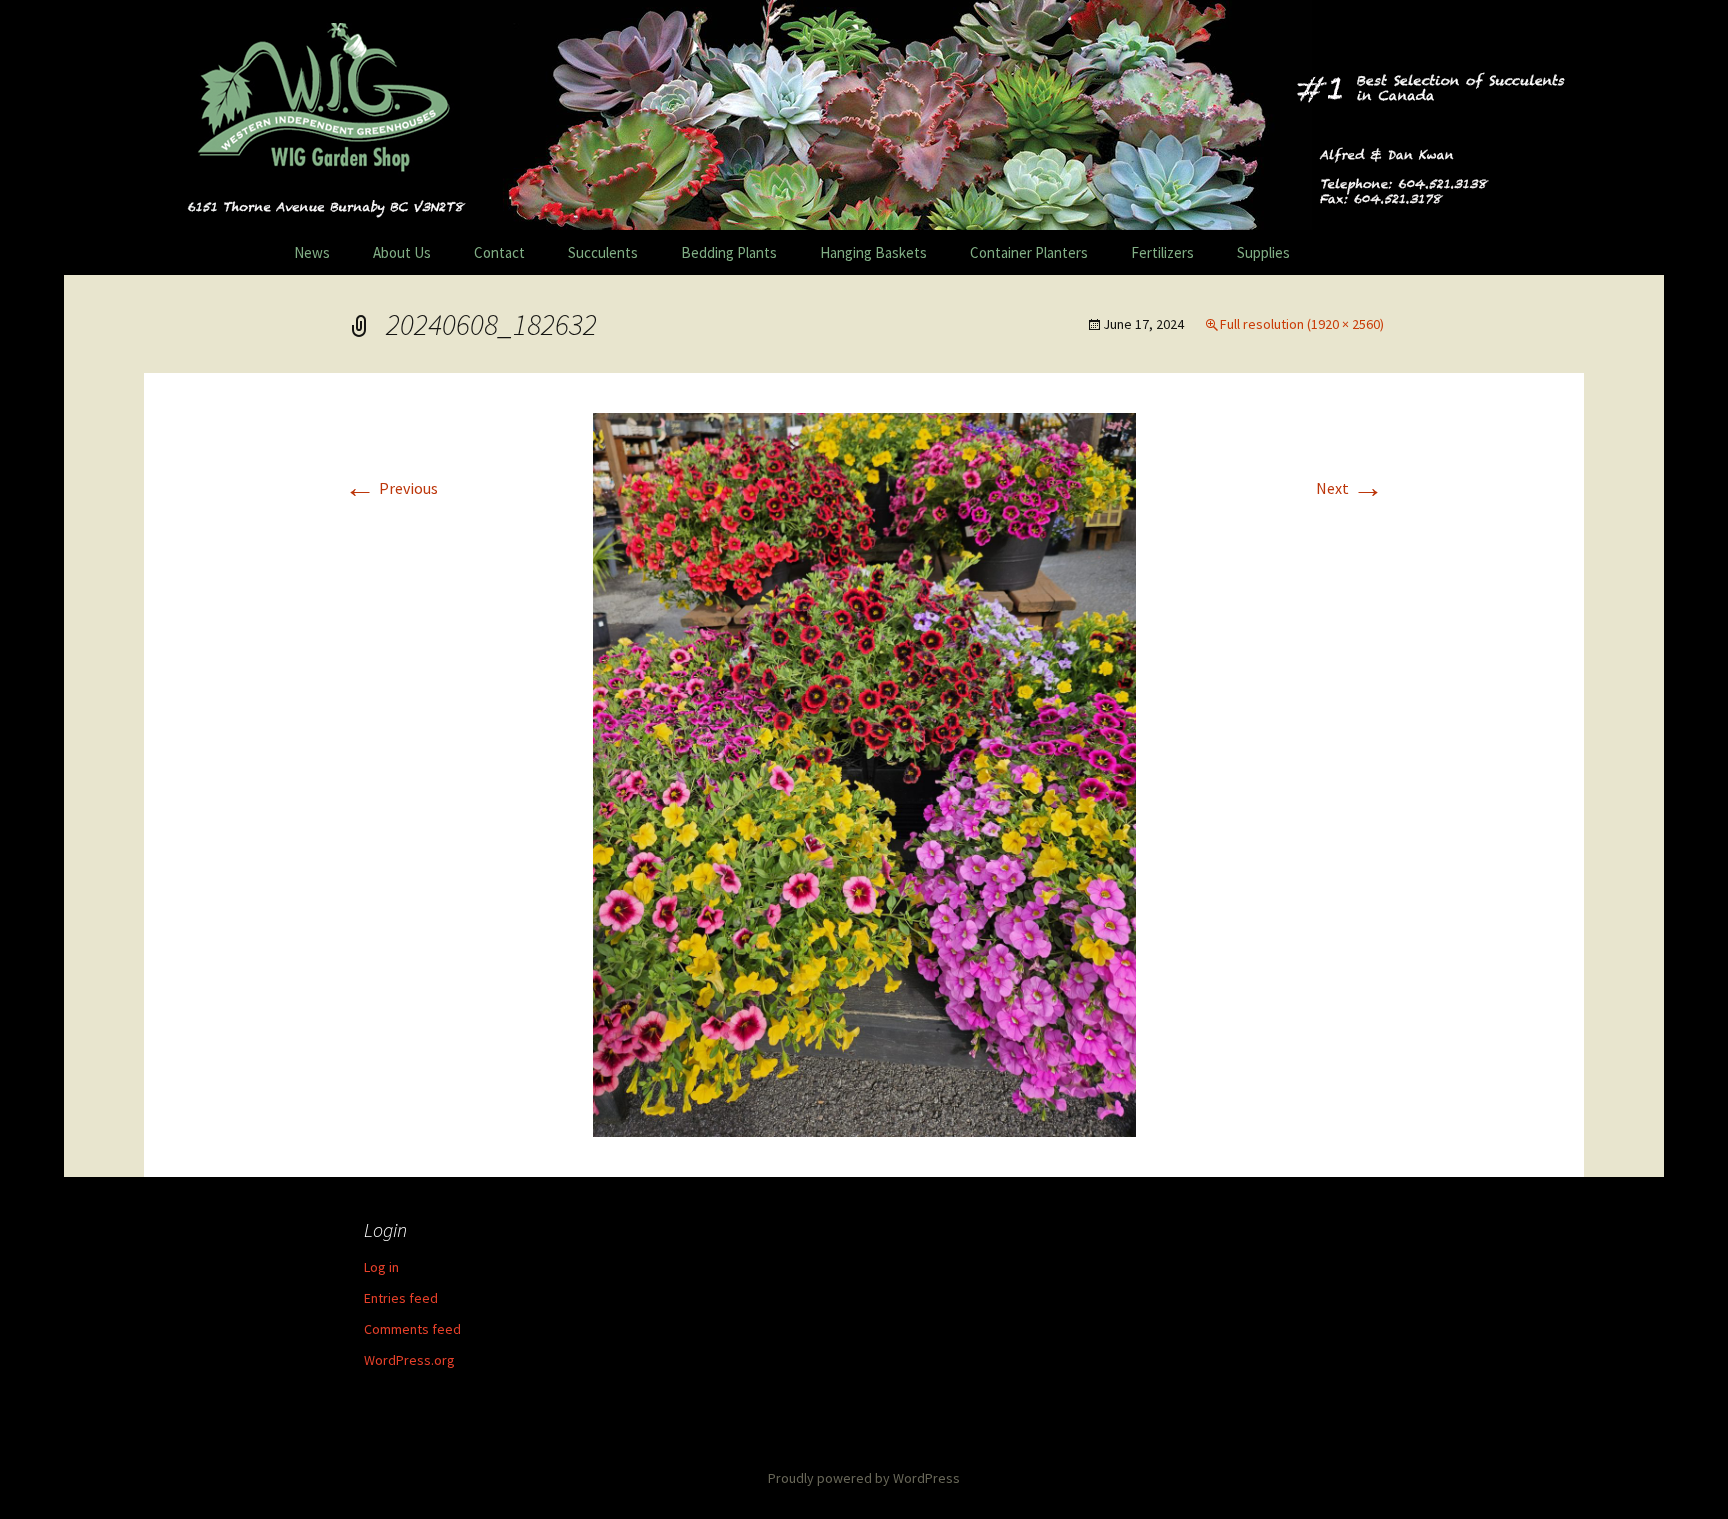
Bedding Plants (729, 252)
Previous (391, 488)
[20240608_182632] (864, 773)
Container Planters (1029, 252)
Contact (499, 252)
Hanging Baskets (873, 252)
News (312, 252)
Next (1350, 488)
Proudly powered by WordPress (864, 1478)
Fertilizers (1162, 252)
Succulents (603, 252)
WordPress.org (409, 1360)
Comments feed (412, 1329)
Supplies (1263, 252)
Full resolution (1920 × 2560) (1302, 324)
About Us (402, 252)
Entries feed (401, 1298)
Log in (381, 1267)
